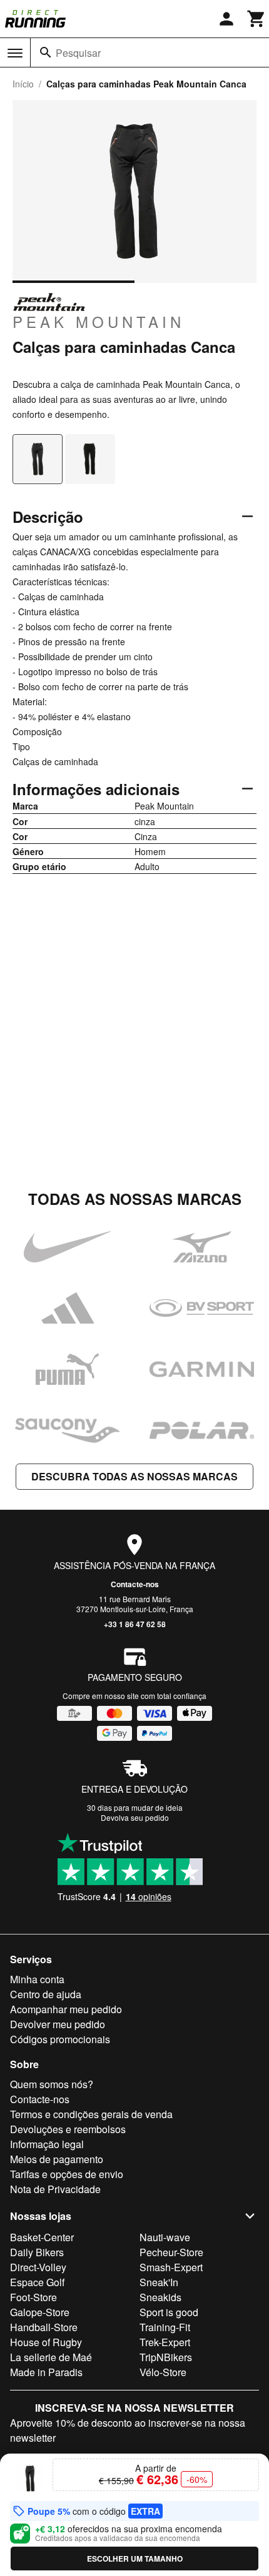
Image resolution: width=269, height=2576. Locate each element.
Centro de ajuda (46, 1994)
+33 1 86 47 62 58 (135, 1624)
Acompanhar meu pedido (66, 2009)
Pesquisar (78, 53)
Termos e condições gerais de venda (91, 2114)
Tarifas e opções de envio (67, 2174)
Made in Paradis (46, 2372)
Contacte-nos (135, 1584)
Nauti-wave (165, 2237)
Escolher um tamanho (135, 2559)
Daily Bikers (37, 2252)
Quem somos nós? (52, 2084)
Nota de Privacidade (55, 2189)
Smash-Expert (171, 2267)
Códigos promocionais (60, 2039)
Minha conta (37, 1979)
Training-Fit (165, 2327)
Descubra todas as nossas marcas (134, 1476)
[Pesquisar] (46, 52)
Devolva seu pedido (135, 1817)
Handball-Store (44, 2327)
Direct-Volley (38, 2267)
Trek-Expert (165, 2342)
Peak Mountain (99, 321)
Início (23, 84)
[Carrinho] (256, 19)
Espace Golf (37, 2282)
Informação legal (47, 2144)
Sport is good (169, 2312)
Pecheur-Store (171, 2252)
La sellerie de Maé (51, 2357)
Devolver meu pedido (58, 2024)
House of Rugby (46, 2342)
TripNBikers (166, 2357)
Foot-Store (33, 2297)
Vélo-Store (163, 2372)
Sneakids (160, 2297)
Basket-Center (42, 2237)
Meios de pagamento (57, 2159)
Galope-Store (40, 2312)
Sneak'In (159, 2282)
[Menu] (15, 53)
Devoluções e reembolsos (68, 2129)
